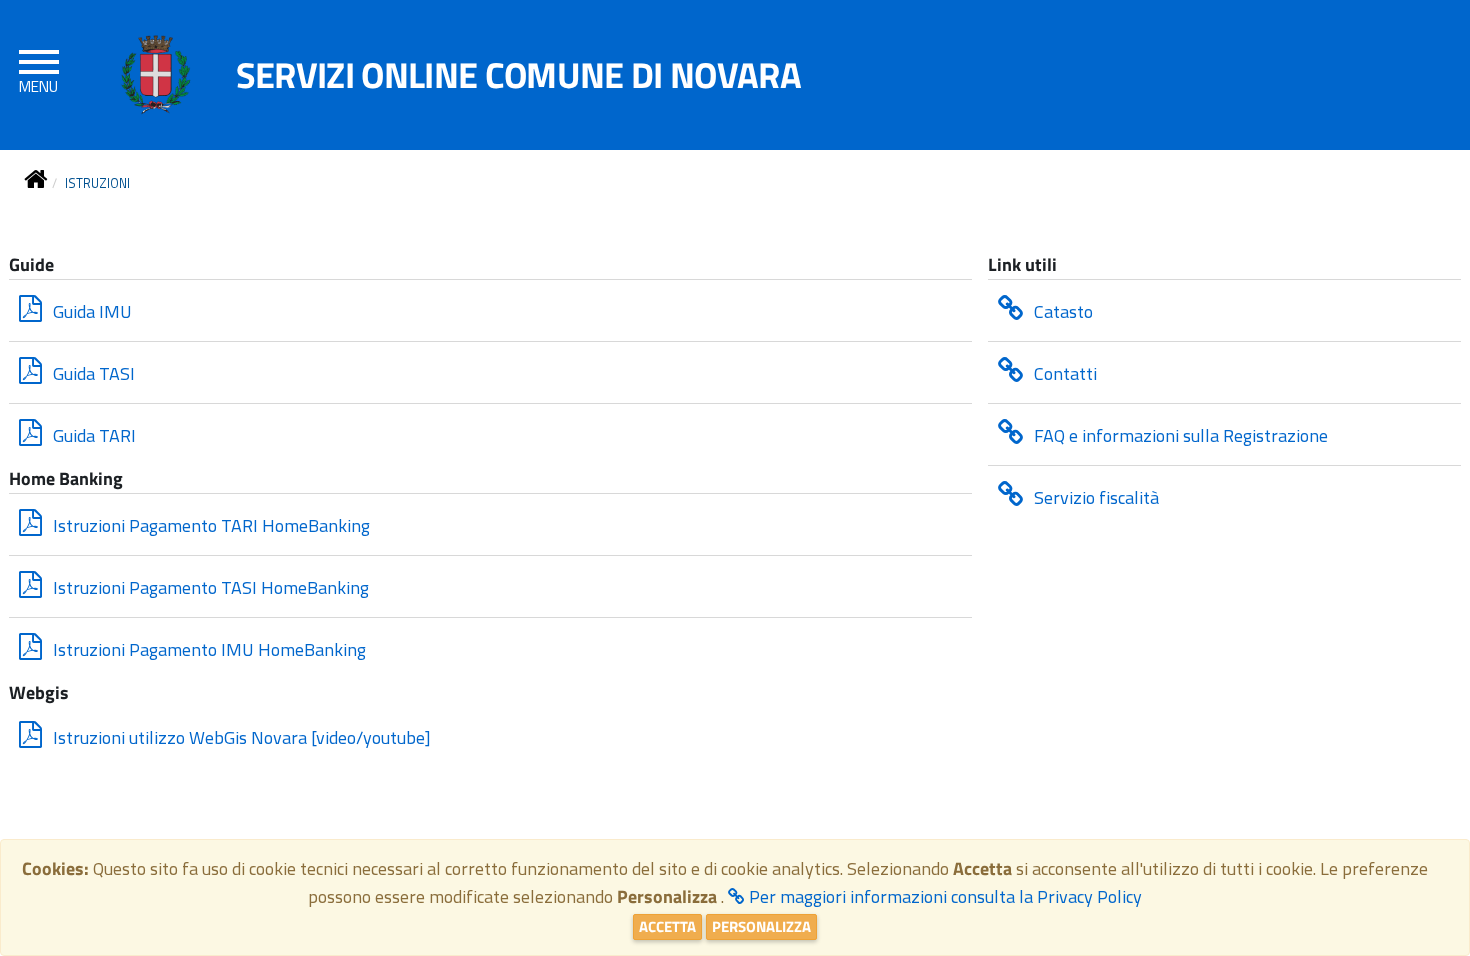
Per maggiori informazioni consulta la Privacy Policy (943, 896)
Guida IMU (90, 311)
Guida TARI (92, 435)
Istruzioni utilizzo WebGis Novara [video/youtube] (240, 737)
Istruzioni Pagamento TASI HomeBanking (209, 587)
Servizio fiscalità (1094, 497)
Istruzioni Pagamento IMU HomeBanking (207, 649)
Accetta (667, 926)
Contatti (1063, 373)
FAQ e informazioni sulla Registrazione (1179, 435)
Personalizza (761, 926)
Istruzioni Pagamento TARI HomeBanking (209, 525)
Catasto (1061, 311)
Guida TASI (92, 373)
